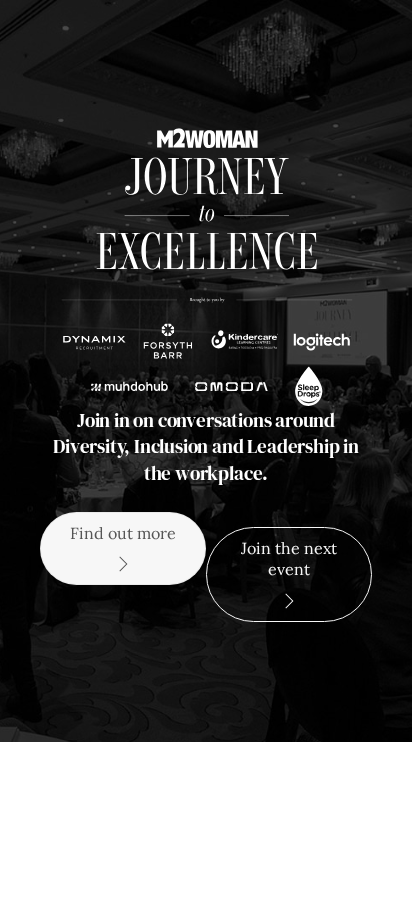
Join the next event (289, 559)
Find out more (123, 533)
